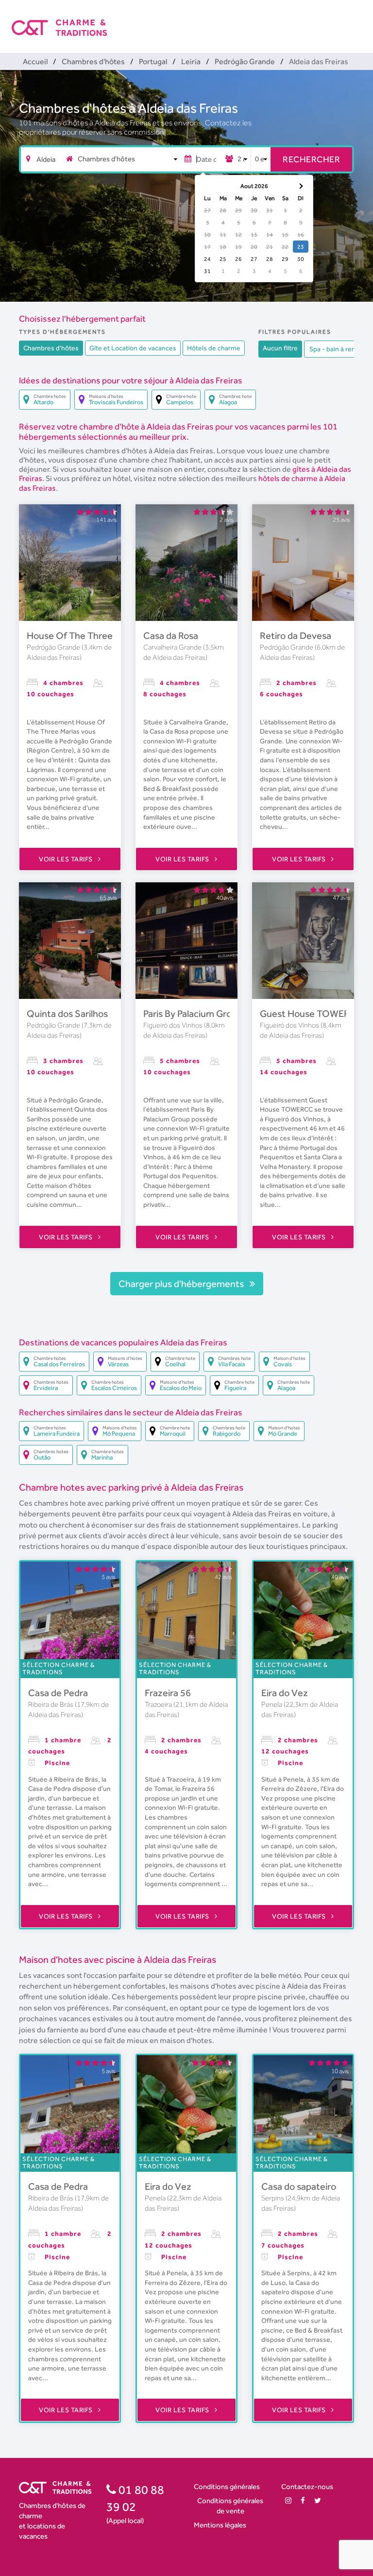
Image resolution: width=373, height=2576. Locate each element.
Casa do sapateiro (299, 2186)
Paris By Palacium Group (193, 1013)
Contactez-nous (307, 2486)
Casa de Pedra (58, 1693)
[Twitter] (318, 2500)
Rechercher (311, 159)
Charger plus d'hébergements (182, 1284)
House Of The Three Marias (84, 635)
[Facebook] (303, 2500)
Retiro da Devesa (296, 635)
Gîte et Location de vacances (133, 348)
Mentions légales (220, 2525)
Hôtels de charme (214, 348)
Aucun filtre (280, 348)
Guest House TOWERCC (312, 1013)
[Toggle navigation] (355, 19)
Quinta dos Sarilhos (67, 1013)
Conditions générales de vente (230, 2506)
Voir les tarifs (67, 859)
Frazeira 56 (168, 1693)
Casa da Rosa (171, 635)
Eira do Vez (285, 1693)
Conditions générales (227, 2486)
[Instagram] (288, 2500)
